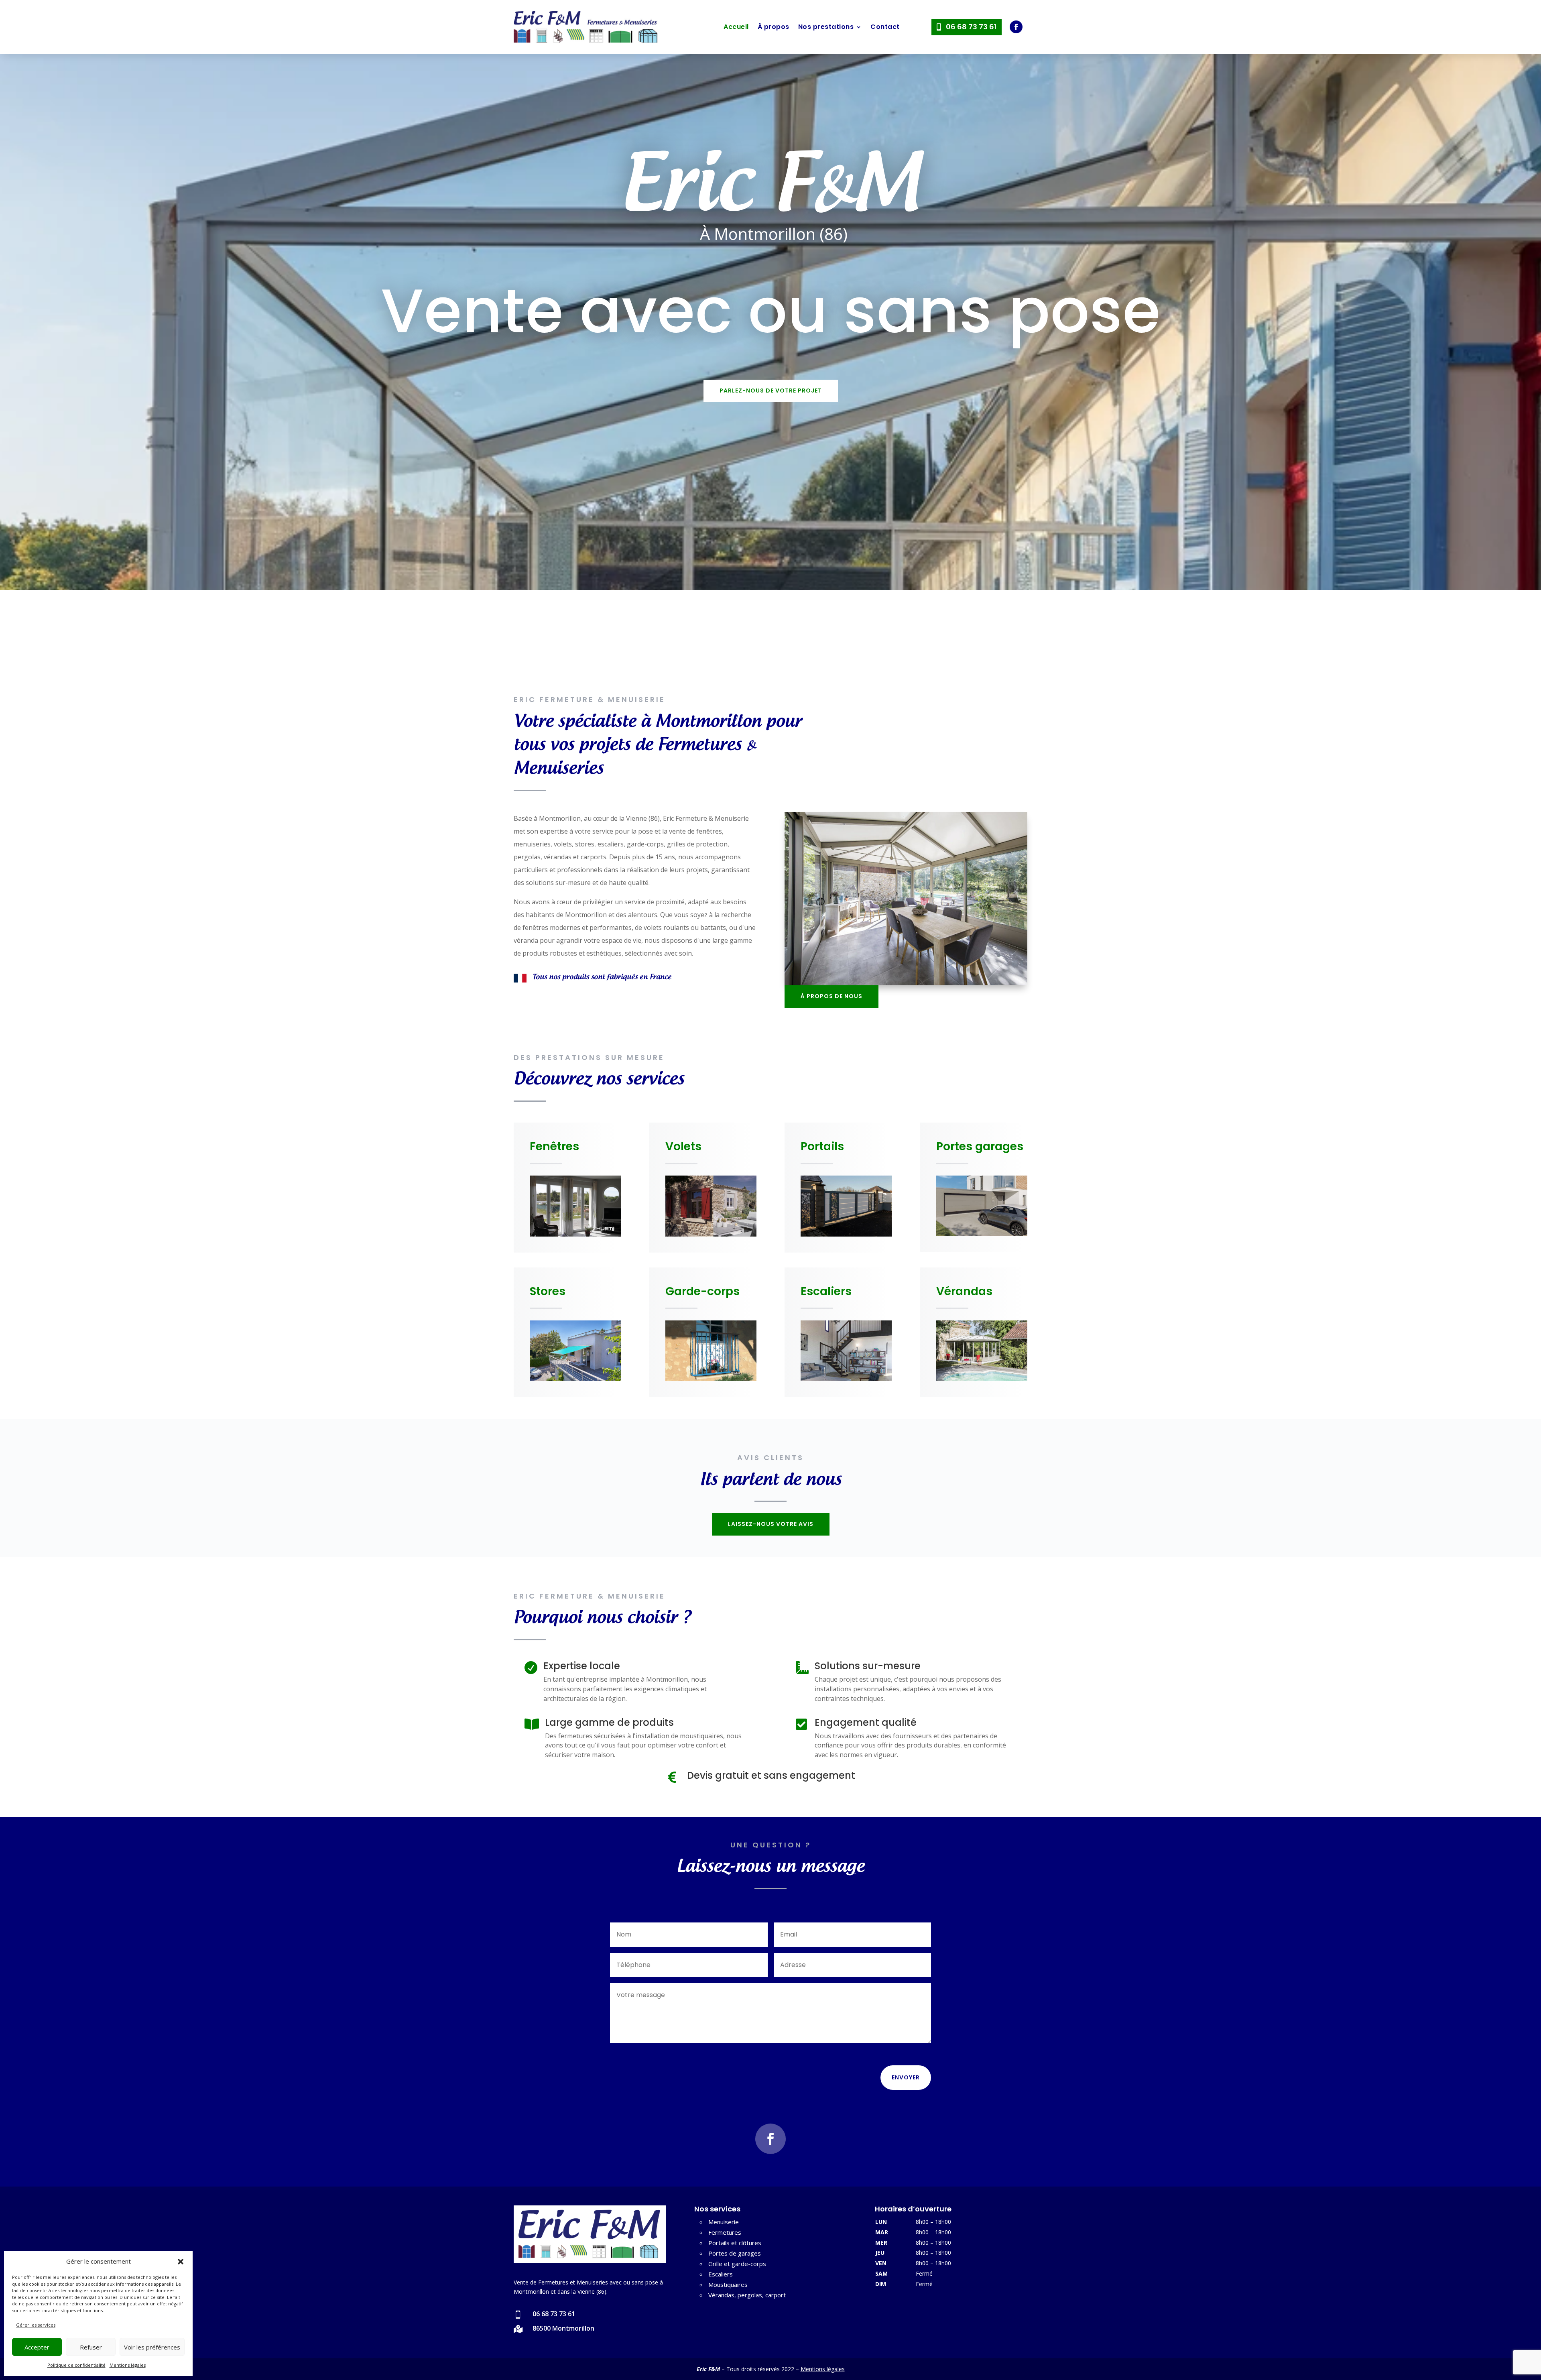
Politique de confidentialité (76, 2365)
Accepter (37, 2347)
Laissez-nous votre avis (771, 1524)
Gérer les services (36, 2325)
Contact (885, 27)
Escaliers (721, 2274)
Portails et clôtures (735, 2243)
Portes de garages (735, 2253)
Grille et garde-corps (737, 2264)
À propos (774, 27)
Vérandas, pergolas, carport (747, 2295)
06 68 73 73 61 (971, 27)
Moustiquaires (728, 2284)
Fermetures (725, 2232)
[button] (181, 2262)
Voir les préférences (152, 2347)
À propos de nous (831, 996)
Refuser (91, 2347)
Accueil (736, 27)
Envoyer (906, 2077)
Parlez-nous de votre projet (771, 391)
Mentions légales (128, 2365)
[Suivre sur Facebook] (1016, 27)
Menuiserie (724, 2222)
